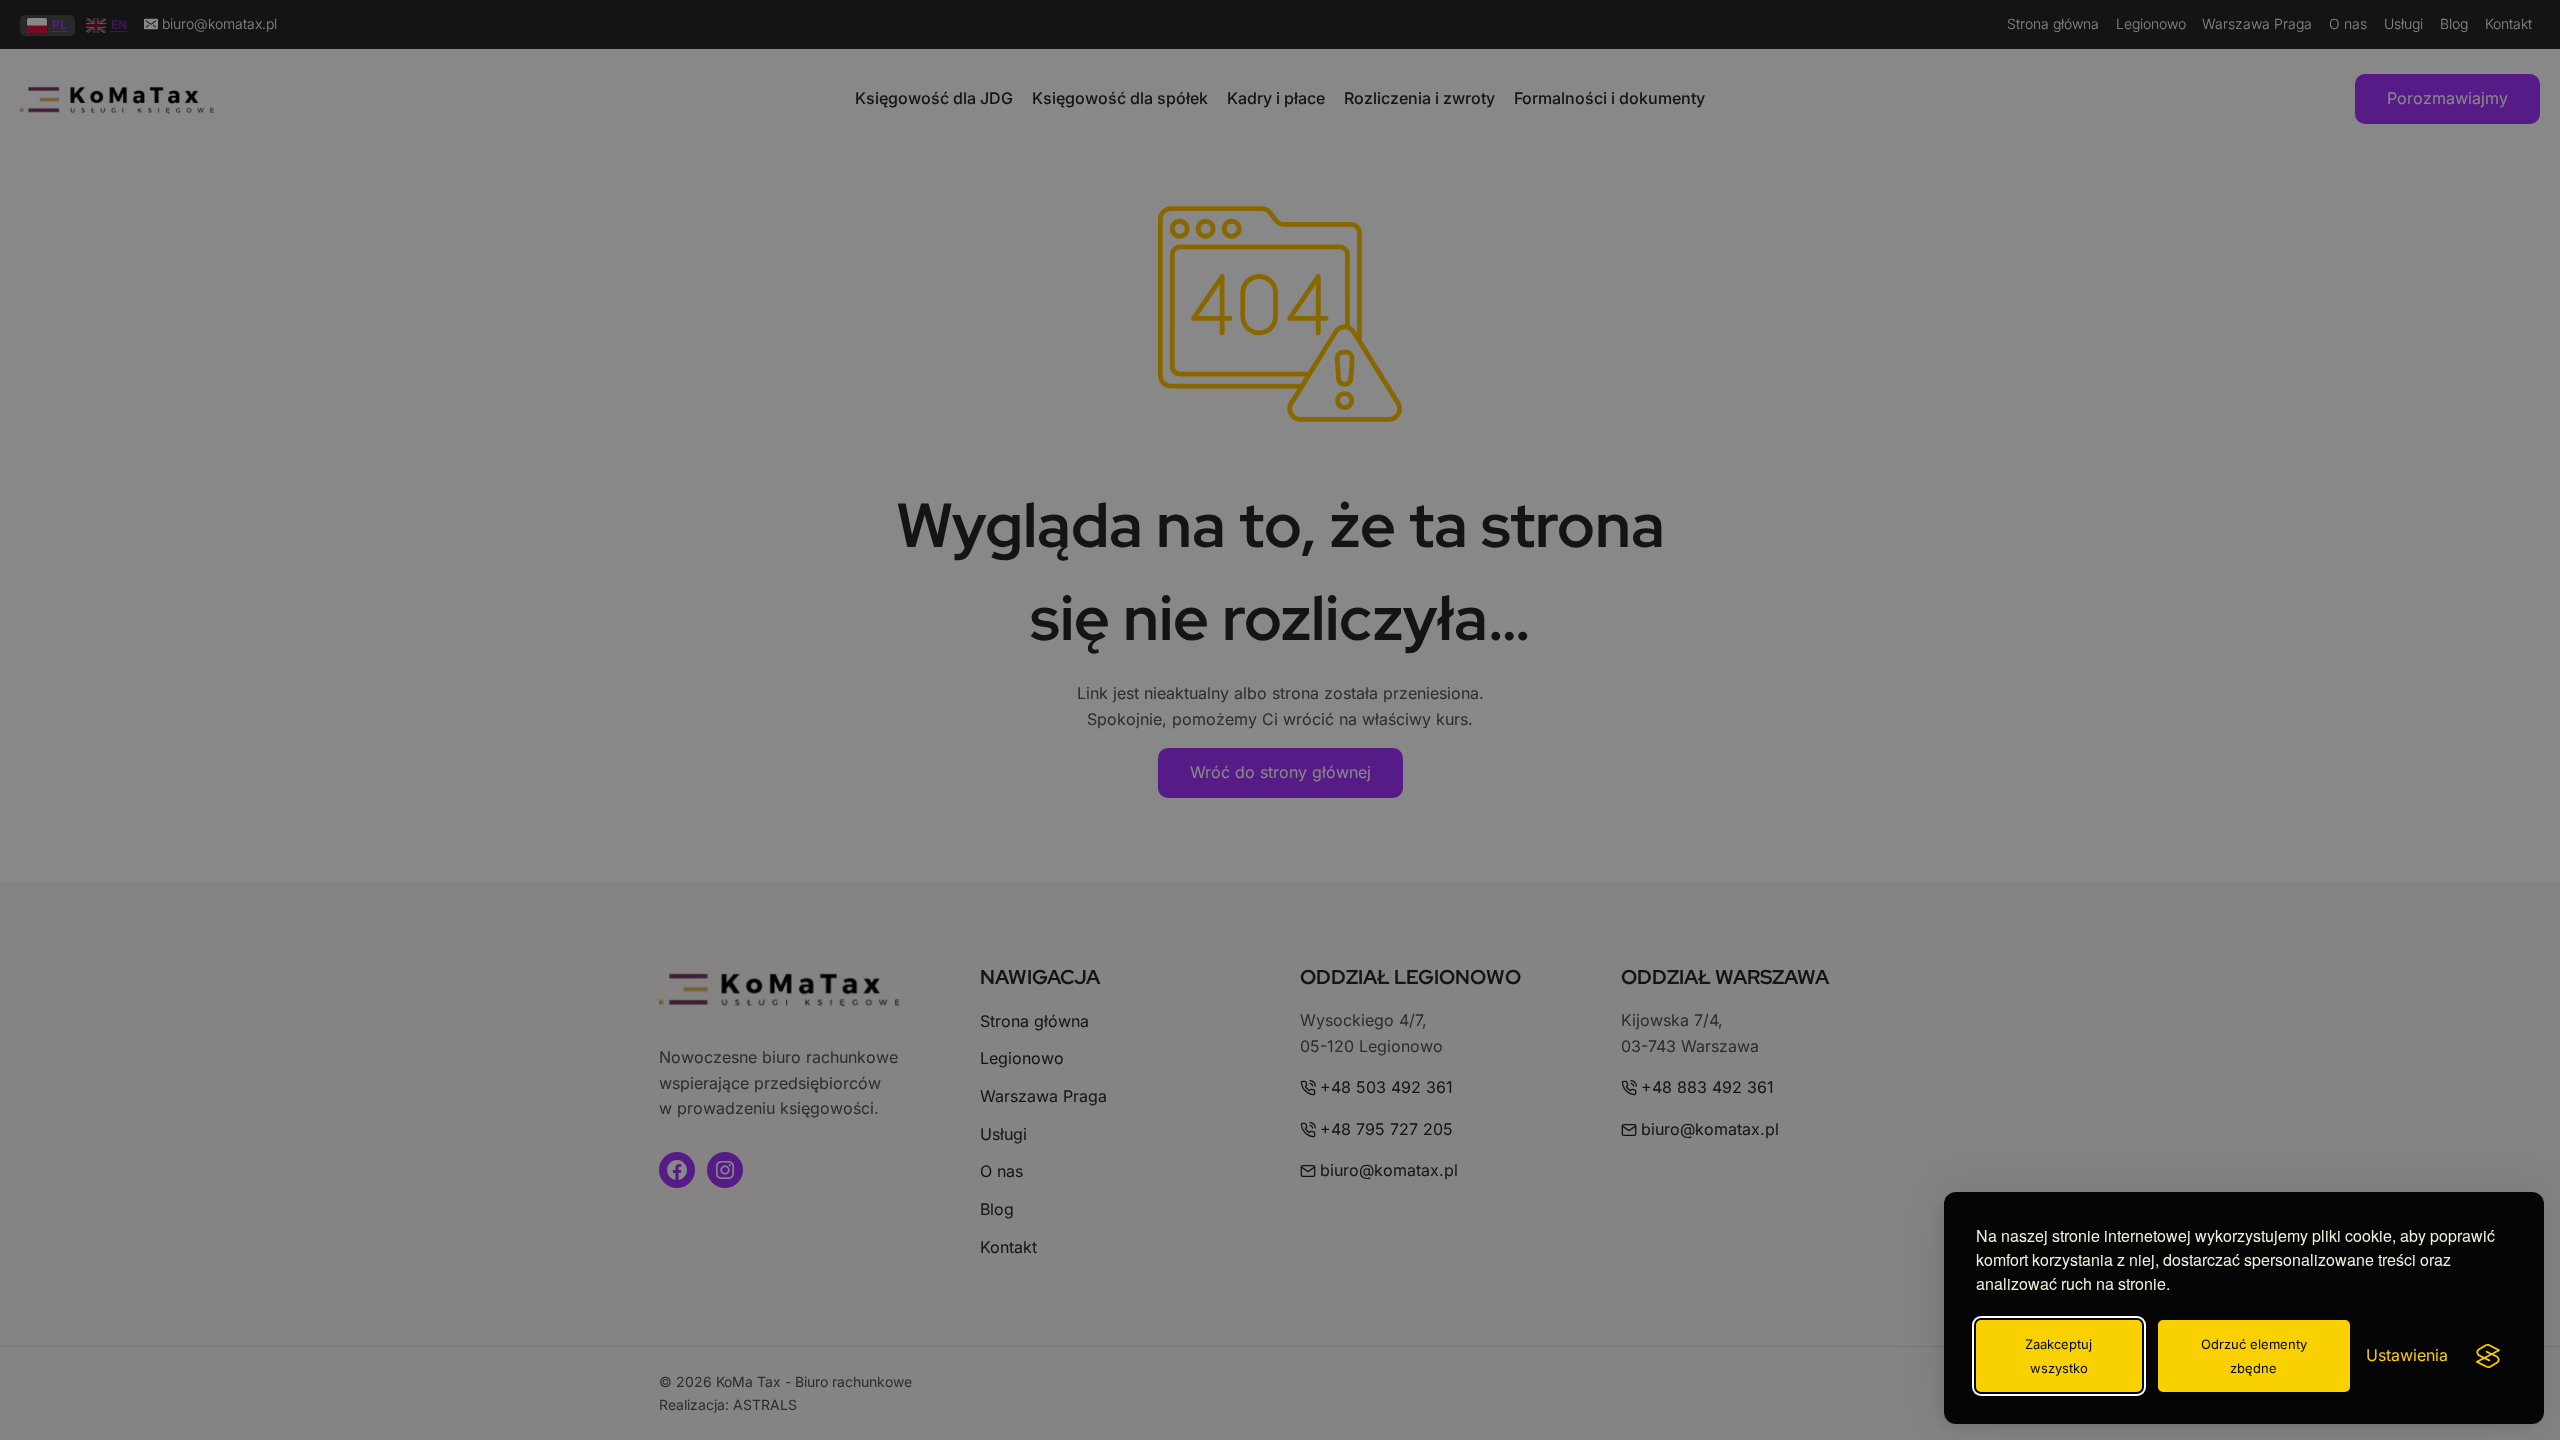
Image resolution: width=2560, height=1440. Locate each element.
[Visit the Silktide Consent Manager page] (2488, 1356)
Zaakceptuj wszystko (2058, 1356)
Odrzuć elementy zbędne (2254, 1356)
